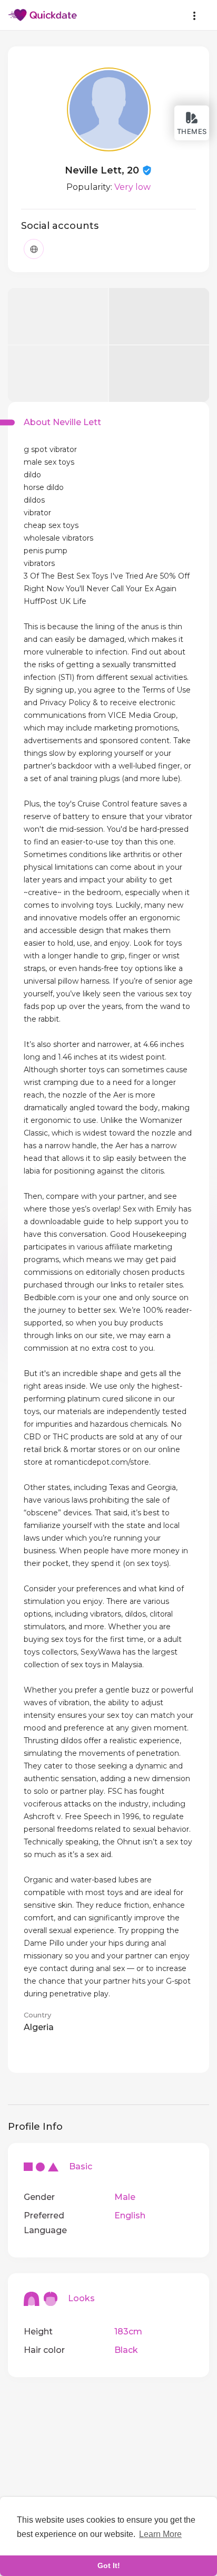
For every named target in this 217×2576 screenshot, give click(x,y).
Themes (192, 131)
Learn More (160, 2534)
